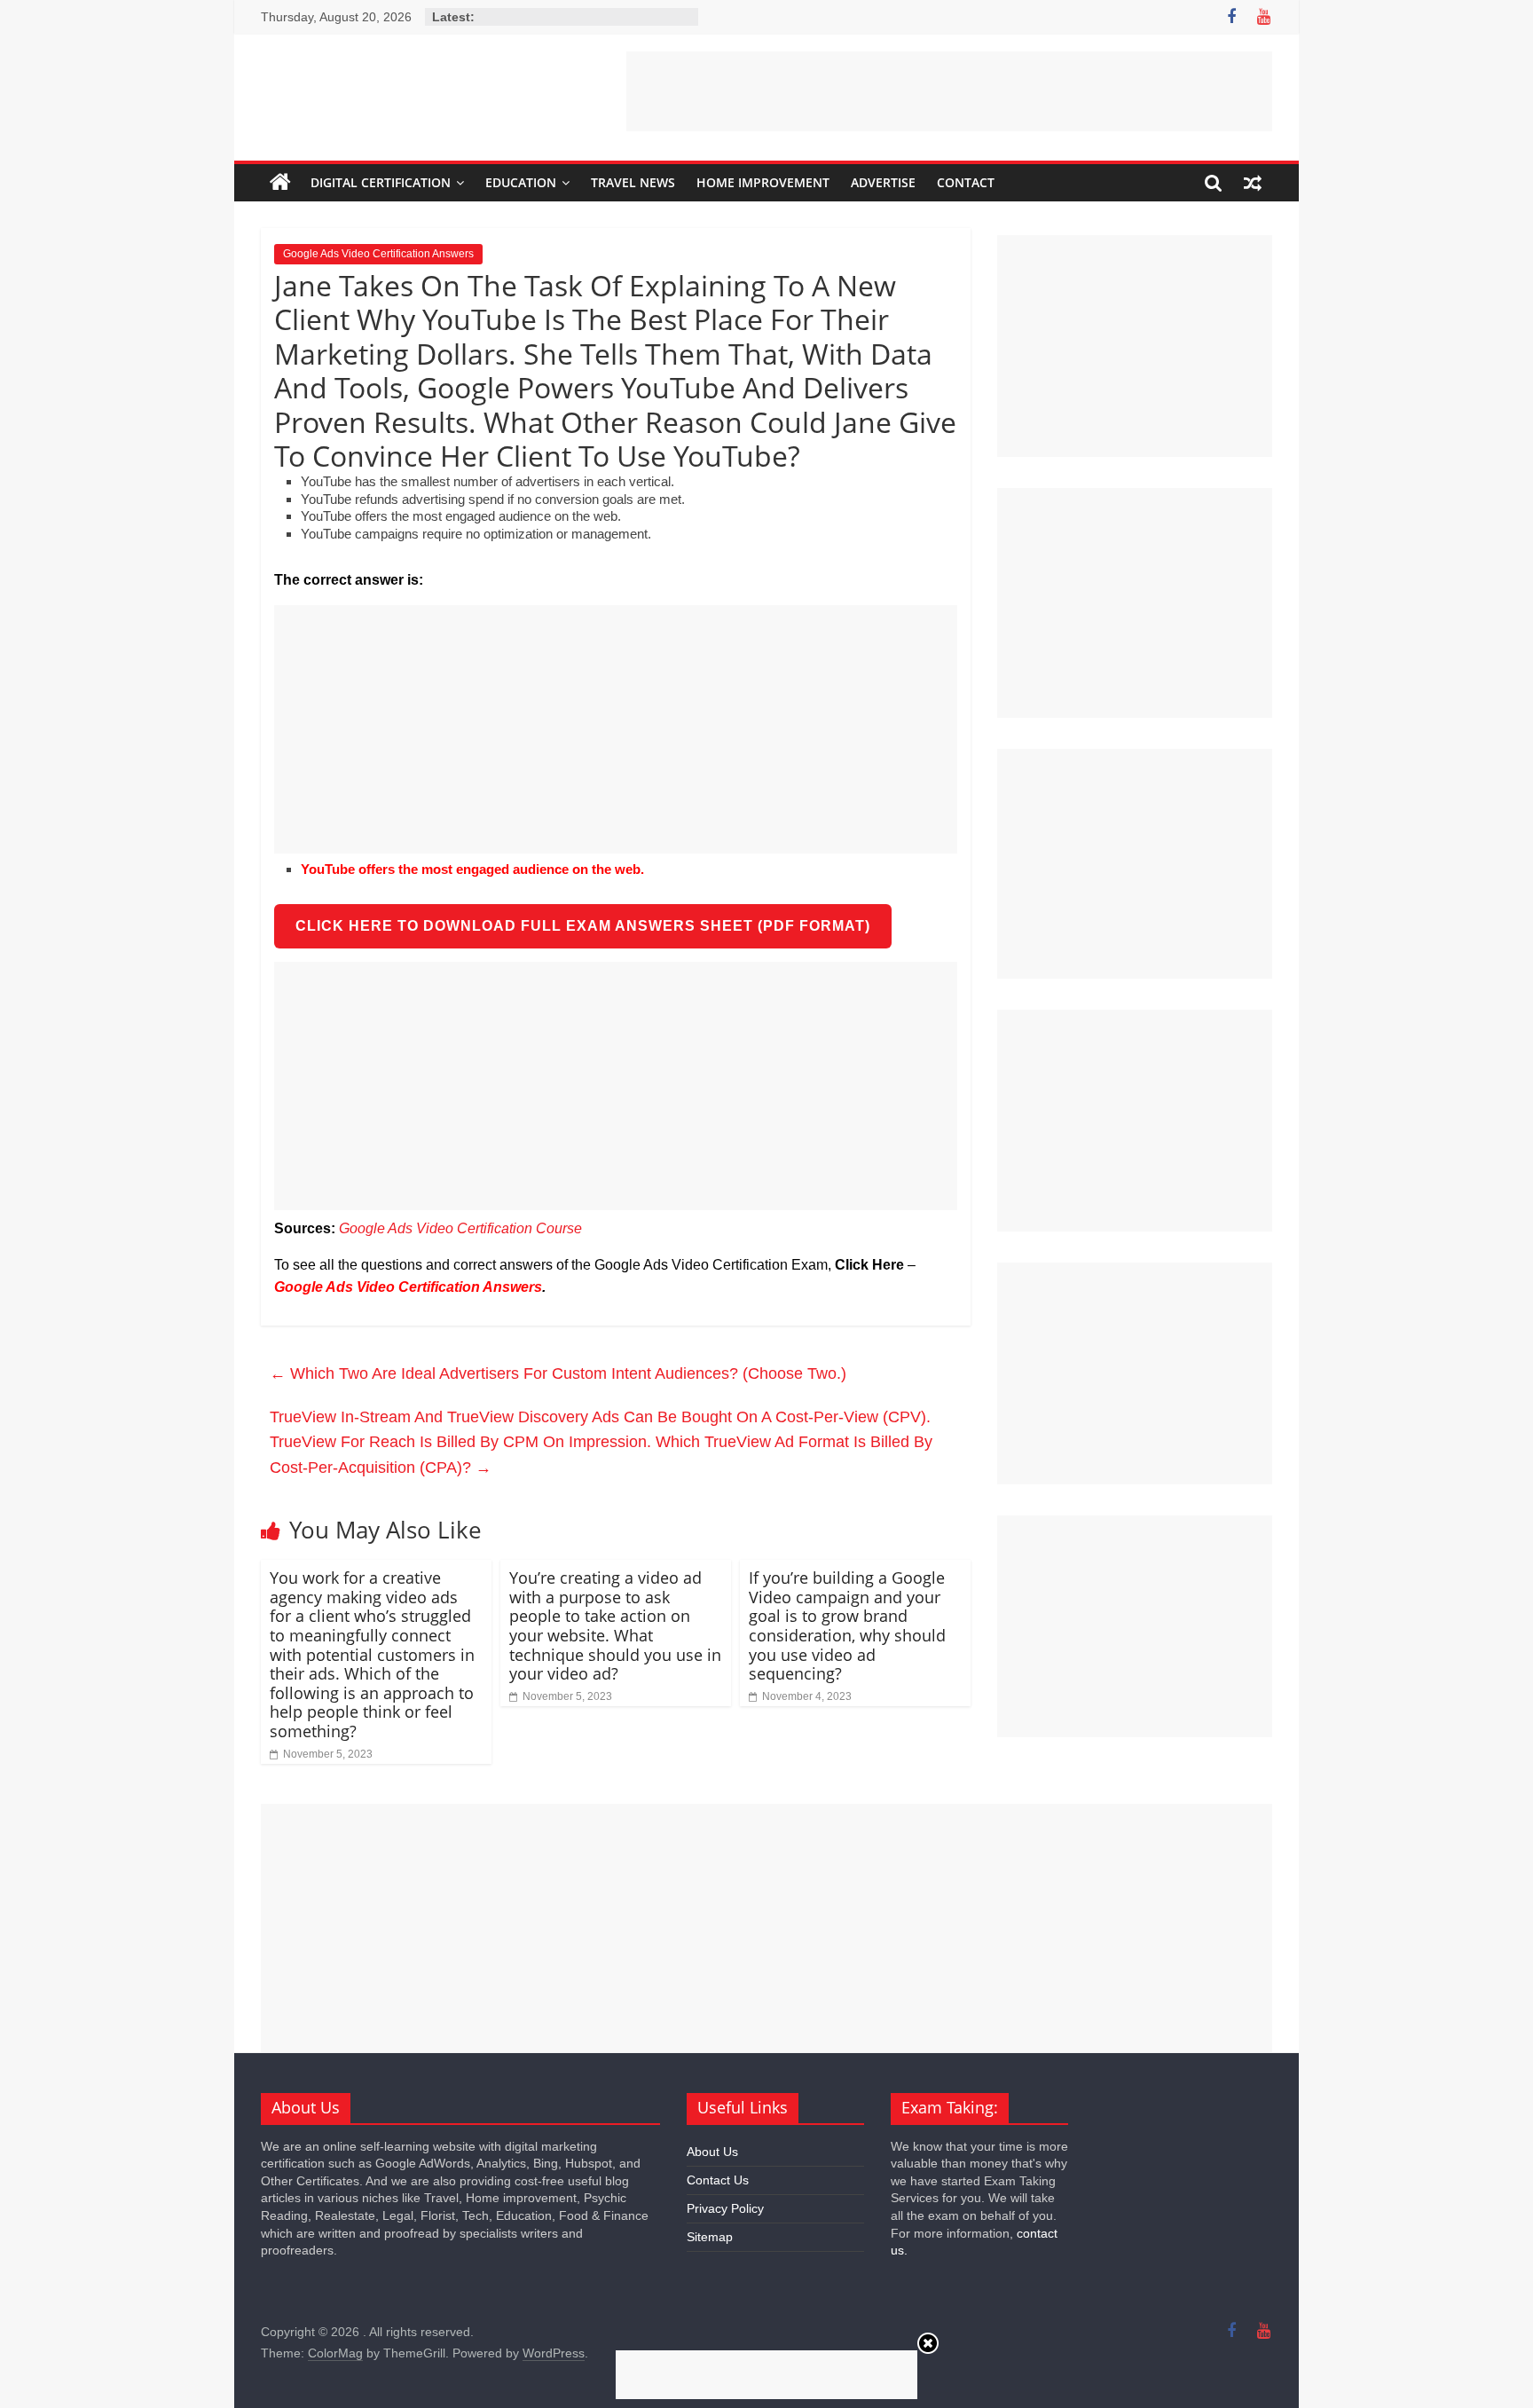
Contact (966, 182)
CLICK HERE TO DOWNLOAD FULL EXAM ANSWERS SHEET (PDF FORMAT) (583, 926)
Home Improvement (763, 182)
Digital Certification (381, 182)
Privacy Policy (725, 2208)
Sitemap (710, 2237)
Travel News (633, 182)
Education (521, 182)
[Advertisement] (949, 91)
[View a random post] (1253, 183)
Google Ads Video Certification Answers (378, 254)
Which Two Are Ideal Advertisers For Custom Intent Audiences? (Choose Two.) (558, 1373)
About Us (712, 2152)
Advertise (883, 182)
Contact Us (718, 2180)
